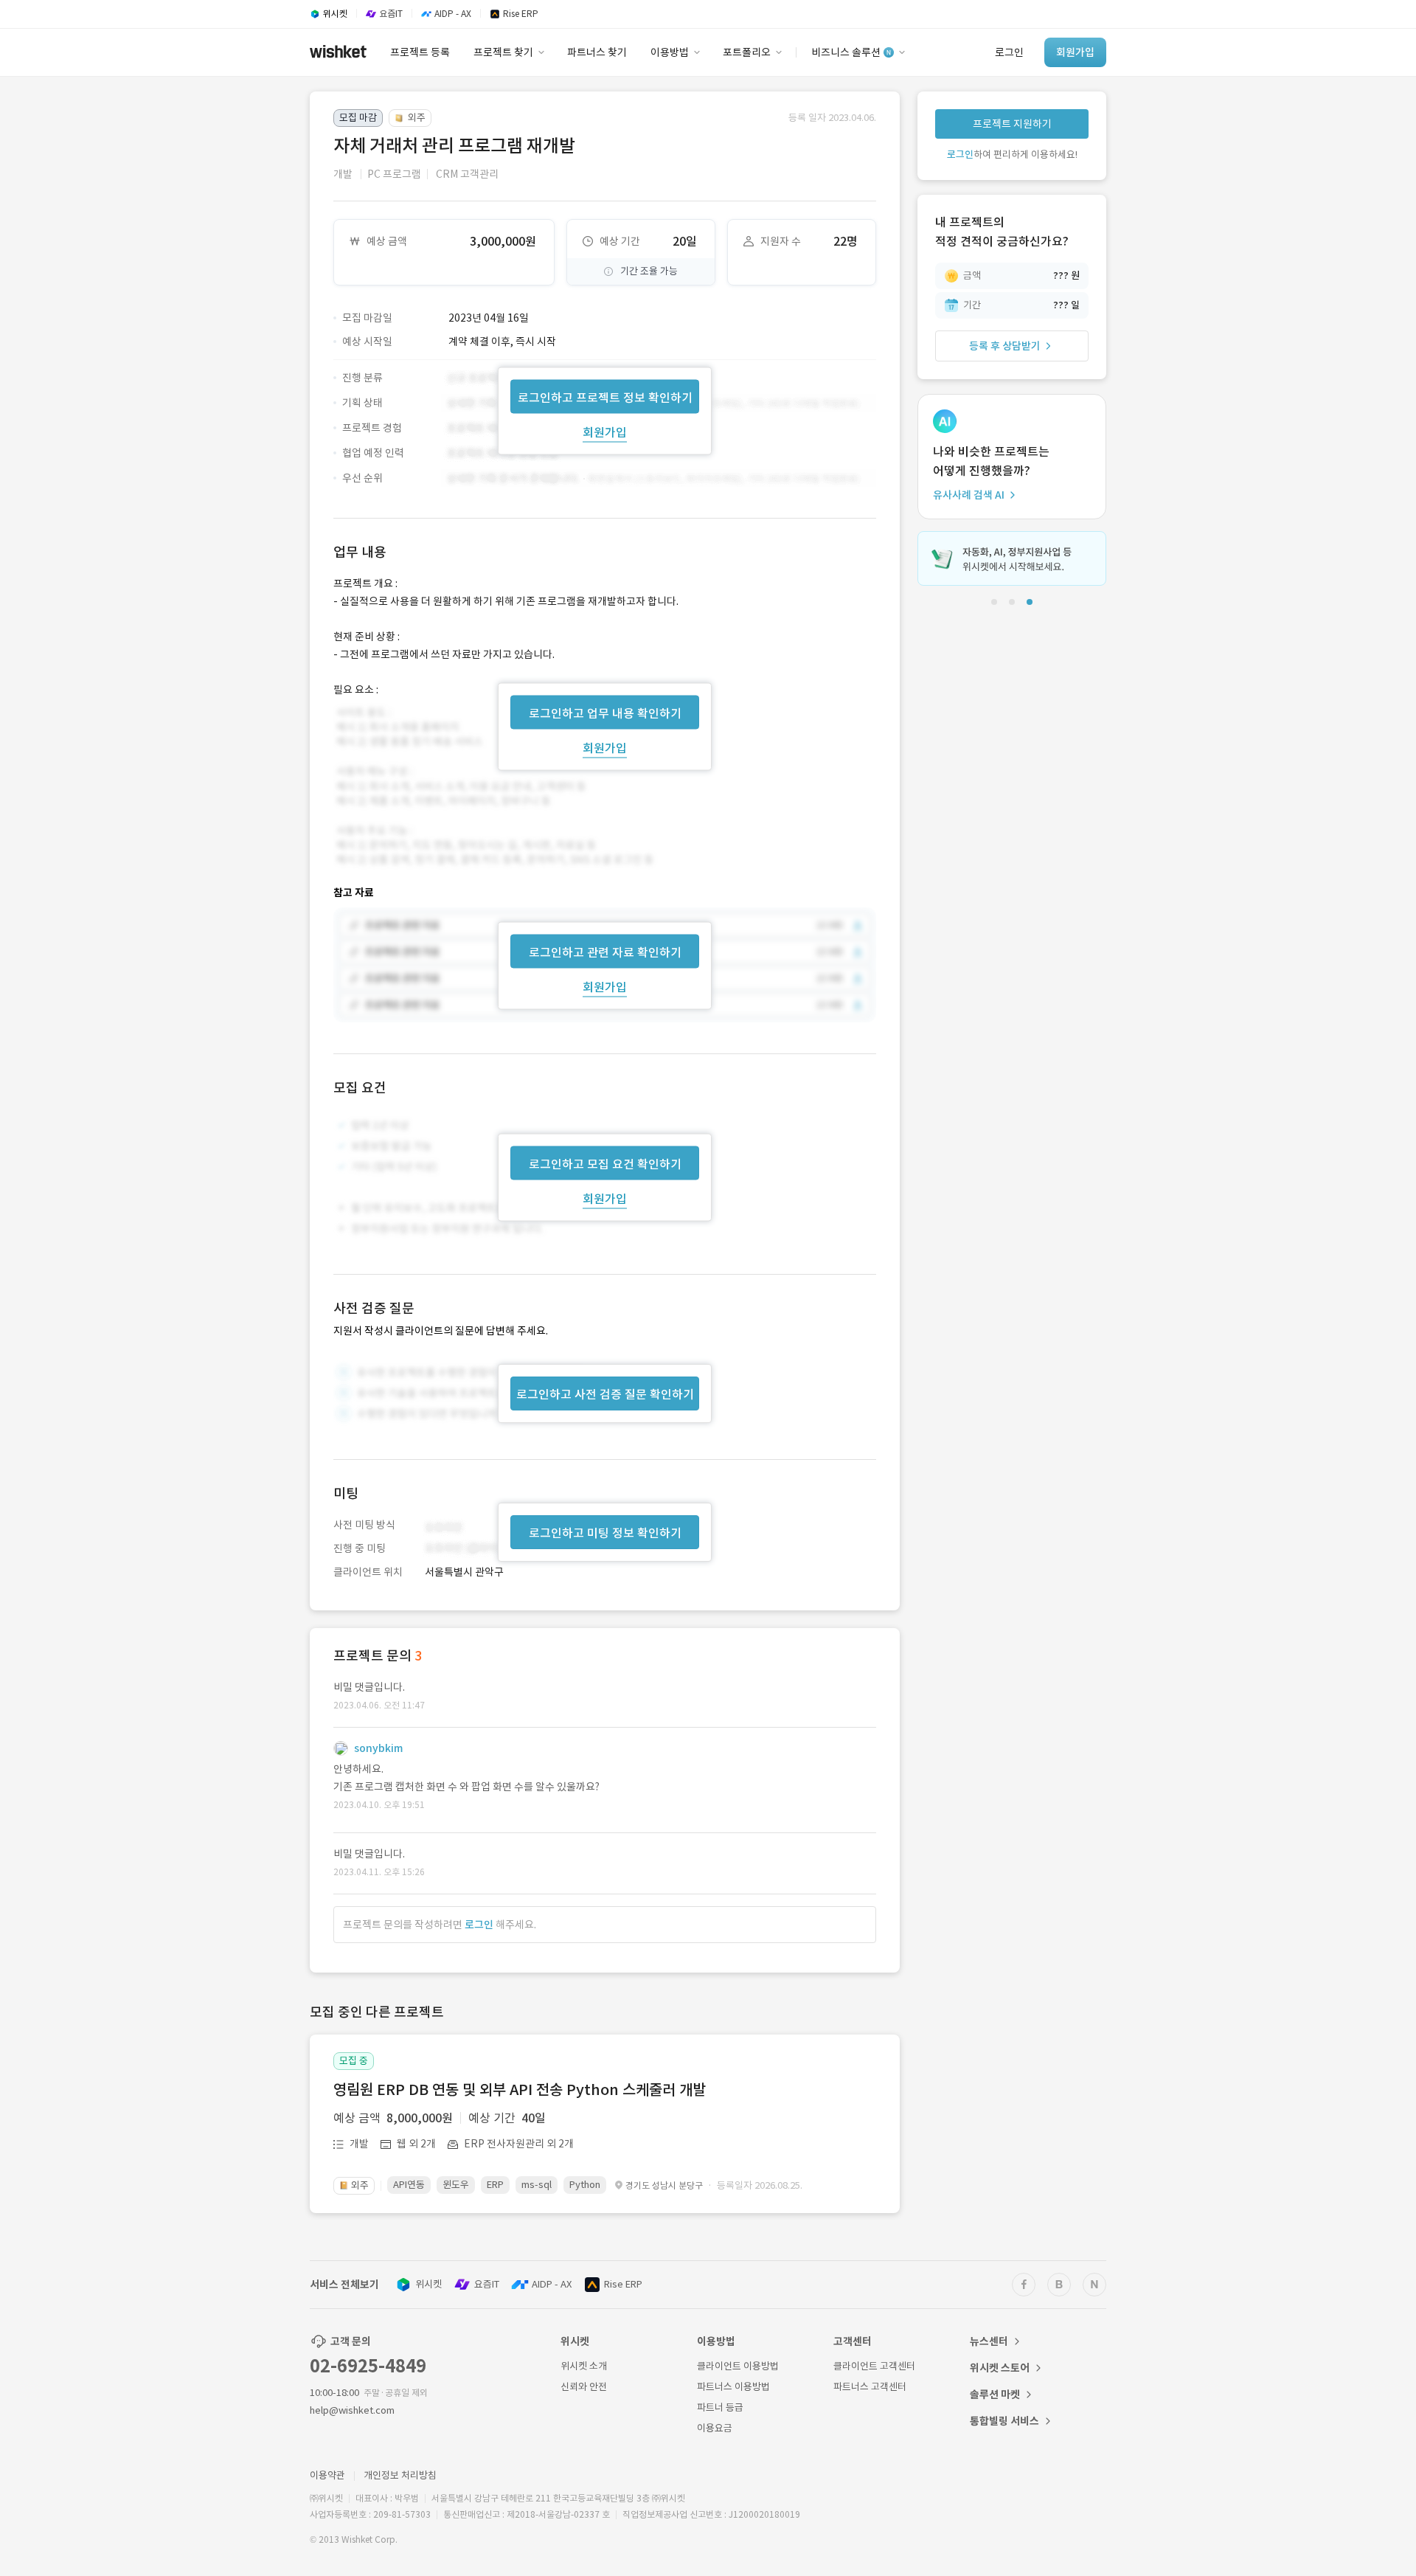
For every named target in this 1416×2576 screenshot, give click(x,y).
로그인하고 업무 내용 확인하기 (605, 713)
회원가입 (605, 432)
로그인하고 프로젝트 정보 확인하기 (605, 397)
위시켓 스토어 (1000, 2368)
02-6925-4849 (368, 2366)
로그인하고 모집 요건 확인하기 (605, 1164)
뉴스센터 (989, 2341)
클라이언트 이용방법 (738, 2366)
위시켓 (428, 2284)
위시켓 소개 (584, 2366)
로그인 (479, 1925)
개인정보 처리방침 (400, 2475)
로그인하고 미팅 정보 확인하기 (605, 1533)
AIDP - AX (552, 2284)
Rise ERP (623, 2284)
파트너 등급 (720, 2407)
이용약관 (327, 2475)
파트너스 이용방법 (733, 2387)
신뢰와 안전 (584, 2387)
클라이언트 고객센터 (874, 2366)
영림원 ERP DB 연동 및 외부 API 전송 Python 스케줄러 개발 (520, 2090)
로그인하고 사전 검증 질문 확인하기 (605, 1394)
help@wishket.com (352, 2410)
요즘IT (487, 2284)
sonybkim (378, 1748)
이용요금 (715, 2428)
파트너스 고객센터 (870, 2387)
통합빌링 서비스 (1004, 2421)
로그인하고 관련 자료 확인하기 (605, 952)
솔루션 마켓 (995, 2395)
